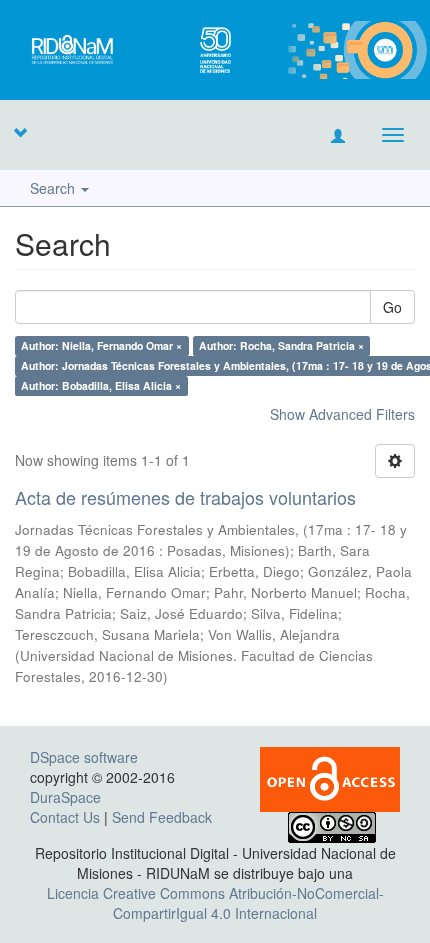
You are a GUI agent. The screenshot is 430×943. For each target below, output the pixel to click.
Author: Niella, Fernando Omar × (101, 345)
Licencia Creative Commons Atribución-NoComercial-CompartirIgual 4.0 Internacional (215, 903)
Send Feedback (162, 817)
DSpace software (84, 757)
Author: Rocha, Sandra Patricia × (281, 345)
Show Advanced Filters (342, 414)
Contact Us (65, 817)
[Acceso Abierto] (330, 777)
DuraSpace (65, 797)
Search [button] (54, 188)
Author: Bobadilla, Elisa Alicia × (101, 385)
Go (392, 307)
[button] (20, 132)
